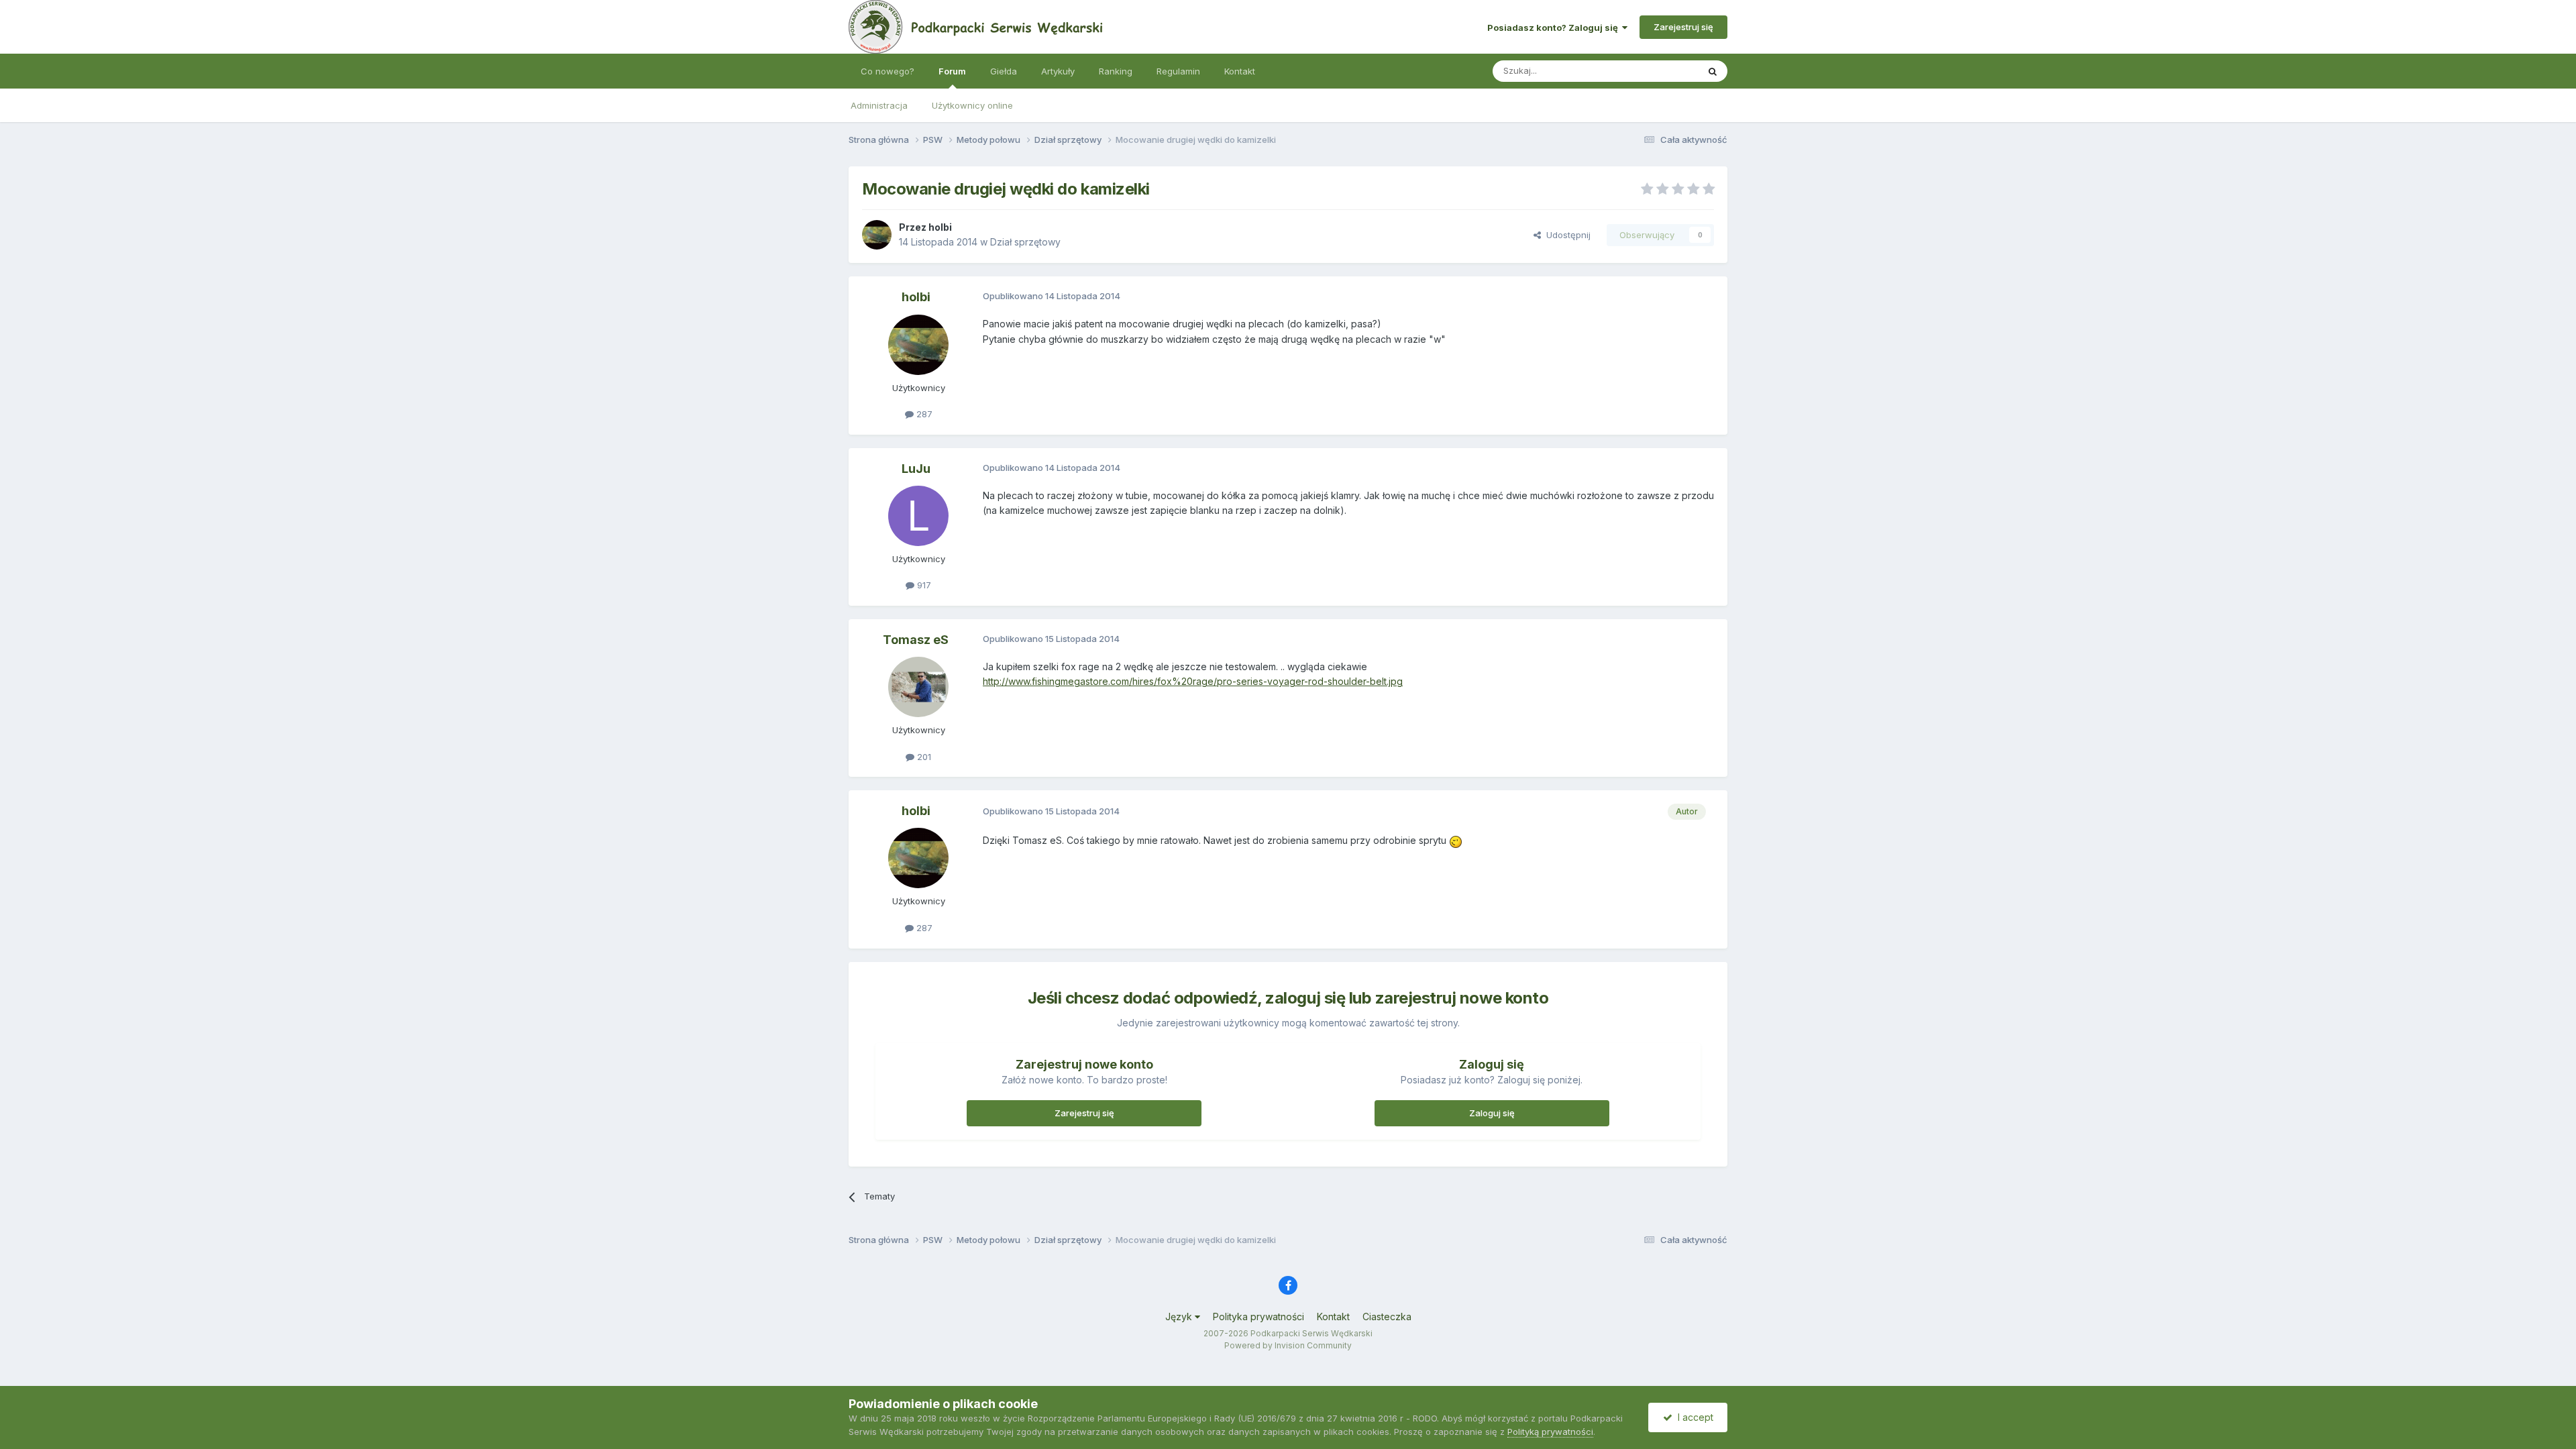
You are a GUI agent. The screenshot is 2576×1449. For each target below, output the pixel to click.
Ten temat (1660, 71)
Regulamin (1178, 71)
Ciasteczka (1387, 1317)
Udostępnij (1566, 235)
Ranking (1116, 71)
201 (923, 757)
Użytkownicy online (972, 105)
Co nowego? (888, 71)
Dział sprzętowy (1025, 242)
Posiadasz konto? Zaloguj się (1555, 28)
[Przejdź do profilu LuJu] (918, 516)
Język (1180, 1317)
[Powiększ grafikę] (1456, 840)
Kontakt (1240, 71)
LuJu (916, 469)
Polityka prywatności (1258, 1317)
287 (923, 414)
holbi (940, 227)
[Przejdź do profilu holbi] (877, 235)
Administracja (879, 105)
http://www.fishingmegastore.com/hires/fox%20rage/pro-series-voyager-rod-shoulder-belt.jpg (1193, 681)
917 (923, 585)
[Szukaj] (1713, 71)
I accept (1693, 1417)
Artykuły (1058, 71)
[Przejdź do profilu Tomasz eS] (918, 687)
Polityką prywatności (1550, 1432)
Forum (952, 71)
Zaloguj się (1492, 1113)
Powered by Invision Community (1288, 1345)
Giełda (1004, 71)
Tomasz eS (916, 640)
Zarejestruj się (1683, 27)
